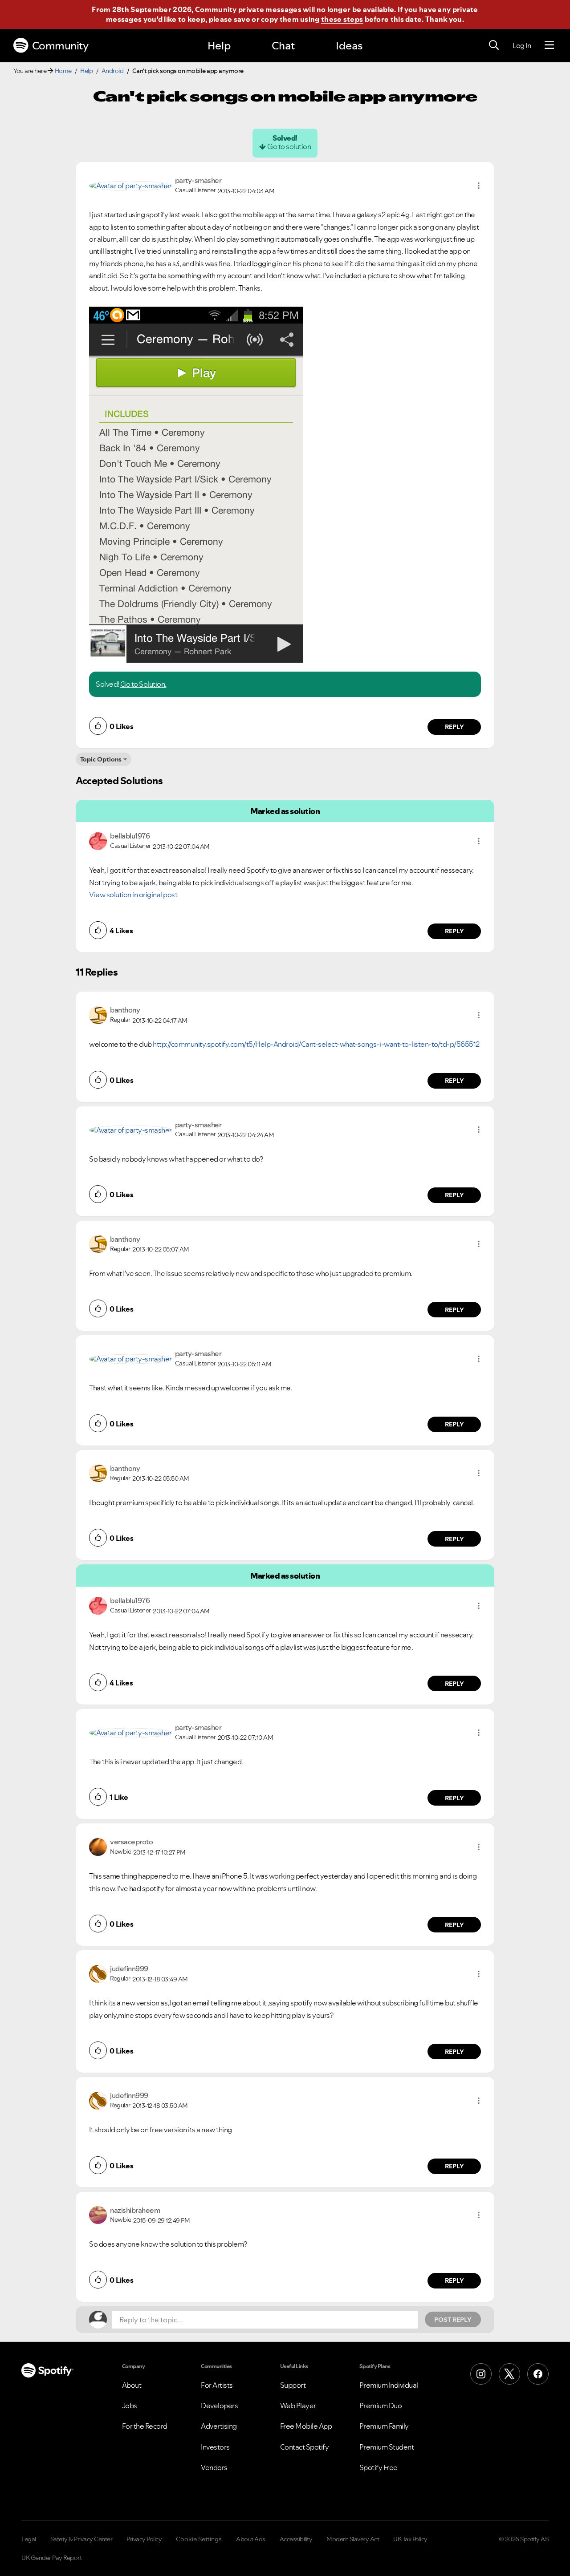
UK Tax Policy (410, 2539)
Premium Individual (389, 2385)
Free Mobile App (306, 2426)
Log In (522, 45)
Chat (283, 46)
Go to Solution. (143, 684)
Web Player (298, 2406)
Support (293, 2385)
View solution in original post (133, 895)
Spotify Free (379, 2467)
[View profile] (130, 185)
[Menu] (549, 45)
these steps (342, 19)
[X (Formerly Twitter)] (509, 2374)
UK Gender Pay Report (51, 2558)
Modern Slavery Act (353, 2539)
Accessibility (296, 2539)
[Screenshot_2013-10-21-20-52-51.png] (196, 485)
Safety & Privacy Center (81, 2539)
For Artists (217, 2385)
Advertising (219, 2426)
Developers (219, 2406)
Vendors (214, 2467)
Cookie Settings (199, 2539)
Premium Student (387, 2447)
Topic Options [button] (101, 759)
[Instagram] (481, 2374)
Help (219, 46)
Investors (215, 2447)
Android (113, 71)
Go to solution (289, 146)
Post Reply (453, 2320)
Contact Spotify (305, 2447)
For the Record (145, 2426)
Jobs (130, 2406)
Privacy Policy (144, 2539)
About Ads (251, 2539)
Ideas (349, 46)
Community (60, 46)
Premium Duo (381, 2406)
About (132, 2385)
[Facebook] (538, 2374)
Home (63, 71)
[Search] (494, 45)
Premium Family (384, 2426)
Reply (454, 727)
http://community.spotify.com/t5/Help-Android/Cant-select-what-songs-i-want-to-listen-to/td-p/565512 (316, 1044)
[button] (479, 186)
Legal (29, 2539)
